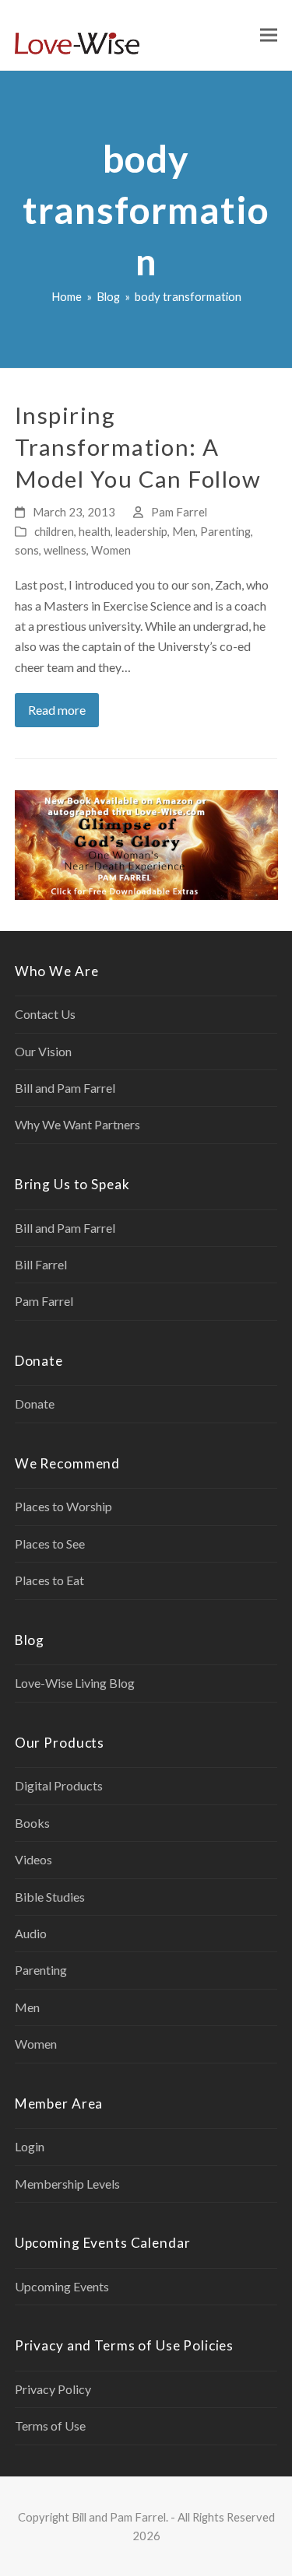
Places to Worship (63, 1506)
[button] (269, 35)
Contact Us (45, 1014)
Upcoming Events (62, 2286)
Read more (57, 710)
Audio (31, 1933)
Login (30, 2146)
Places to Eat (49, 1580)
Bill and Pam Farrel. (120, 2517)
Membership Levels (67, 2184)
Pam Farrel (179, 512)
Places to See (50, 1543)
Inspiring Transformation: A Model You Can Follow (138, 446)
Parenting (225, 531)
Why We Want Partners (77, 1124)
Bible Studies (50, 1897)
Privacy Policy (53, 2389)
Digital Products (59, 1785)
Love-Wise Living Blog (75, 1683)
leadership (141, 531)
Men (184, 531)
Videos (33, 1859)
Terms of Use (50, 2425)
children (54, 531)
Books (32, 1823)
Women (111, 550)
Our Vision (43, 1051)
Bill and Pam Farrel (65, 1088)
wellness (65, 550)
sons (27, 550)
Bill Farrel (41, 1264)
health (95, 531)
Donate (35, 1403)
